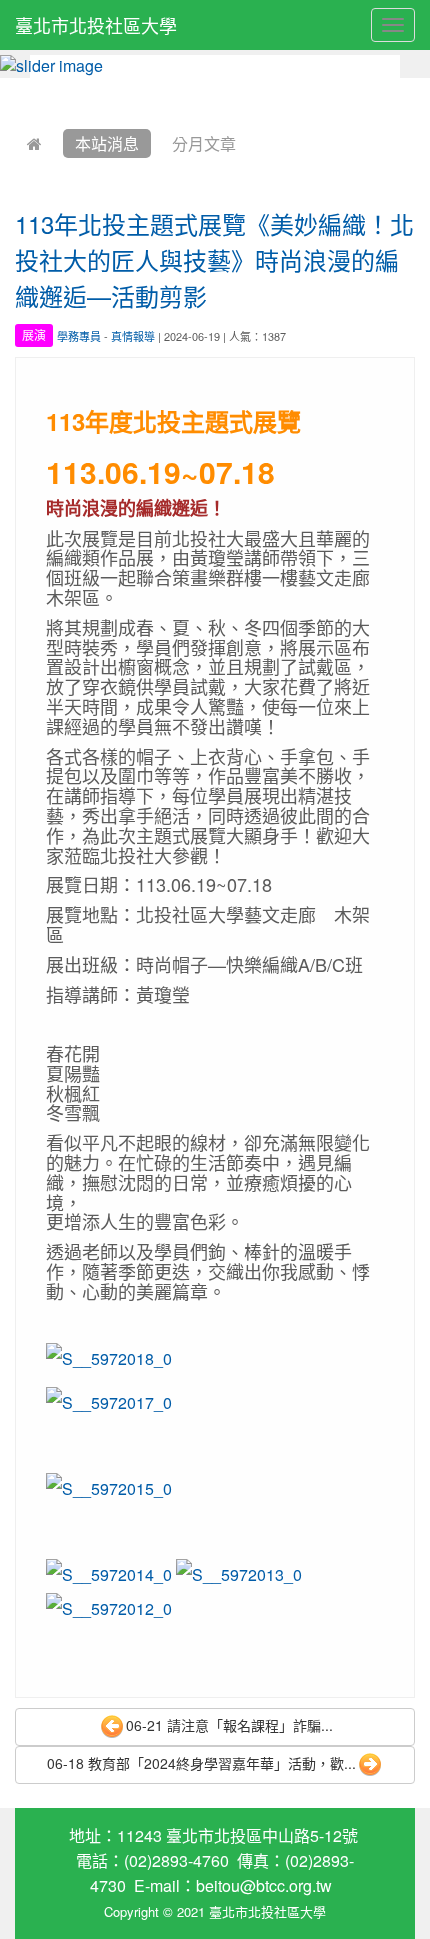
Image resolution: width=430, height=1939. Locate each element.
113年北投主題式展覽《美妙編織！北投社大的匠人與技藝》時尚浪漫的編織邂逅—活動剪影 (214, 259)
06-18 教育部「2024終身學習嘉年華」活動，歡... (201, 1763)
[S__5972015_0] (109, 1486)
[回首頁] (34, 143)
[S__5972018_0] (109, 1356)
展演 (34, 335)
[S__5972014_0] (109, 1572)
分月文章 (204, 143)
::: (19, 91)
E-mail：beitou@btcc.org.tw (233, 1885)
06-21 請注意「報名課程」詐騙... (229, 1725)
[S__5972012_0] (109, 1606)
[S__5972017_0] (109, 1400)
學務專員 (79, 336)
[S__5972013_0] (239, 1572)
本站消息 (107, 143)
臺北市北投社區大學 (96, 25)
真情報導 (133, 336)
